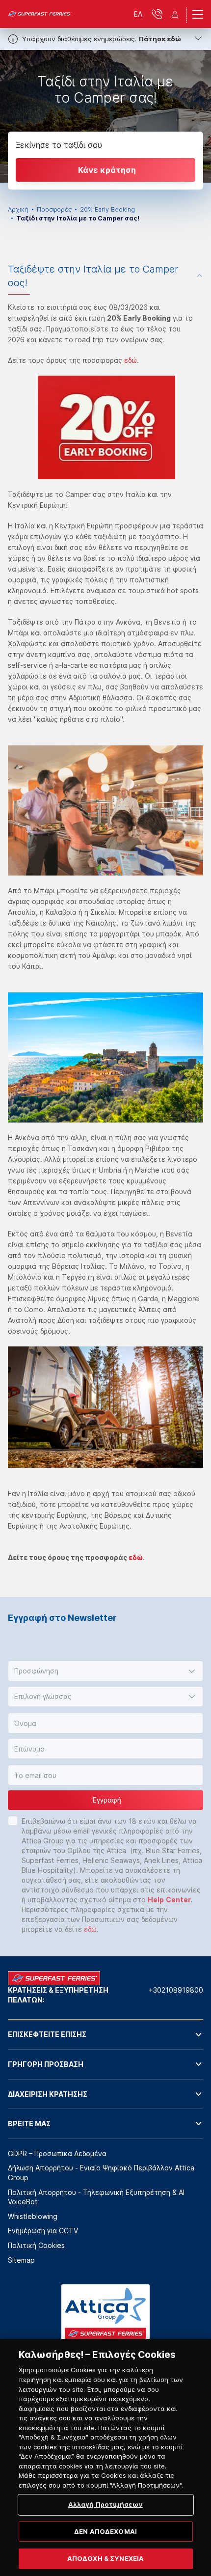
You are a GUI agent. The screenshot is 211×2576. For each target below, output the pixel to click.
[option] (105, 116)
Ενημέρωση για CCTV (43, 2231)
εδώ (131, 360)
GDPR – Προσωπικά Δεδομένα (57, 2153)
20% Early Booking (107, 209)
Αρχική (18, 209)
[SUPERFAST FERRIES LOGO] (40, 14)
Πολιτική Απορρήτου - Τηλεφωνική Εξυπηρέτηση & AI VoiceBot (96, 2197)
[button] (105, 1671)
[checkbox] (13, 1821)
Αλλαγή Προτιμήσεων (105, 2504)
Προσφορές (54, 209)
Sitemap (21, 2260)
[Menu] (198, 14)
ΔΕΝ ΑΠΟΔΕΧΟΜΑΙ (105, 2531)
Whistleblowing (33, 2216)
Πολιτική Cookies (36, 2245)
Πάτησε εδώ (160, 39)
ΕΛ (138, 14)
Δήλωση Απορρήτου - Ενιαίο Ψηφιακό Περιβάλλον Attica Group (101, 2173)
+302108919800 (176, 1990)
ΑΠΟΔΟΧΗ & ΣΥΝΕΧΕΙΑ (105, 2558)
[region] (105, 2457)
